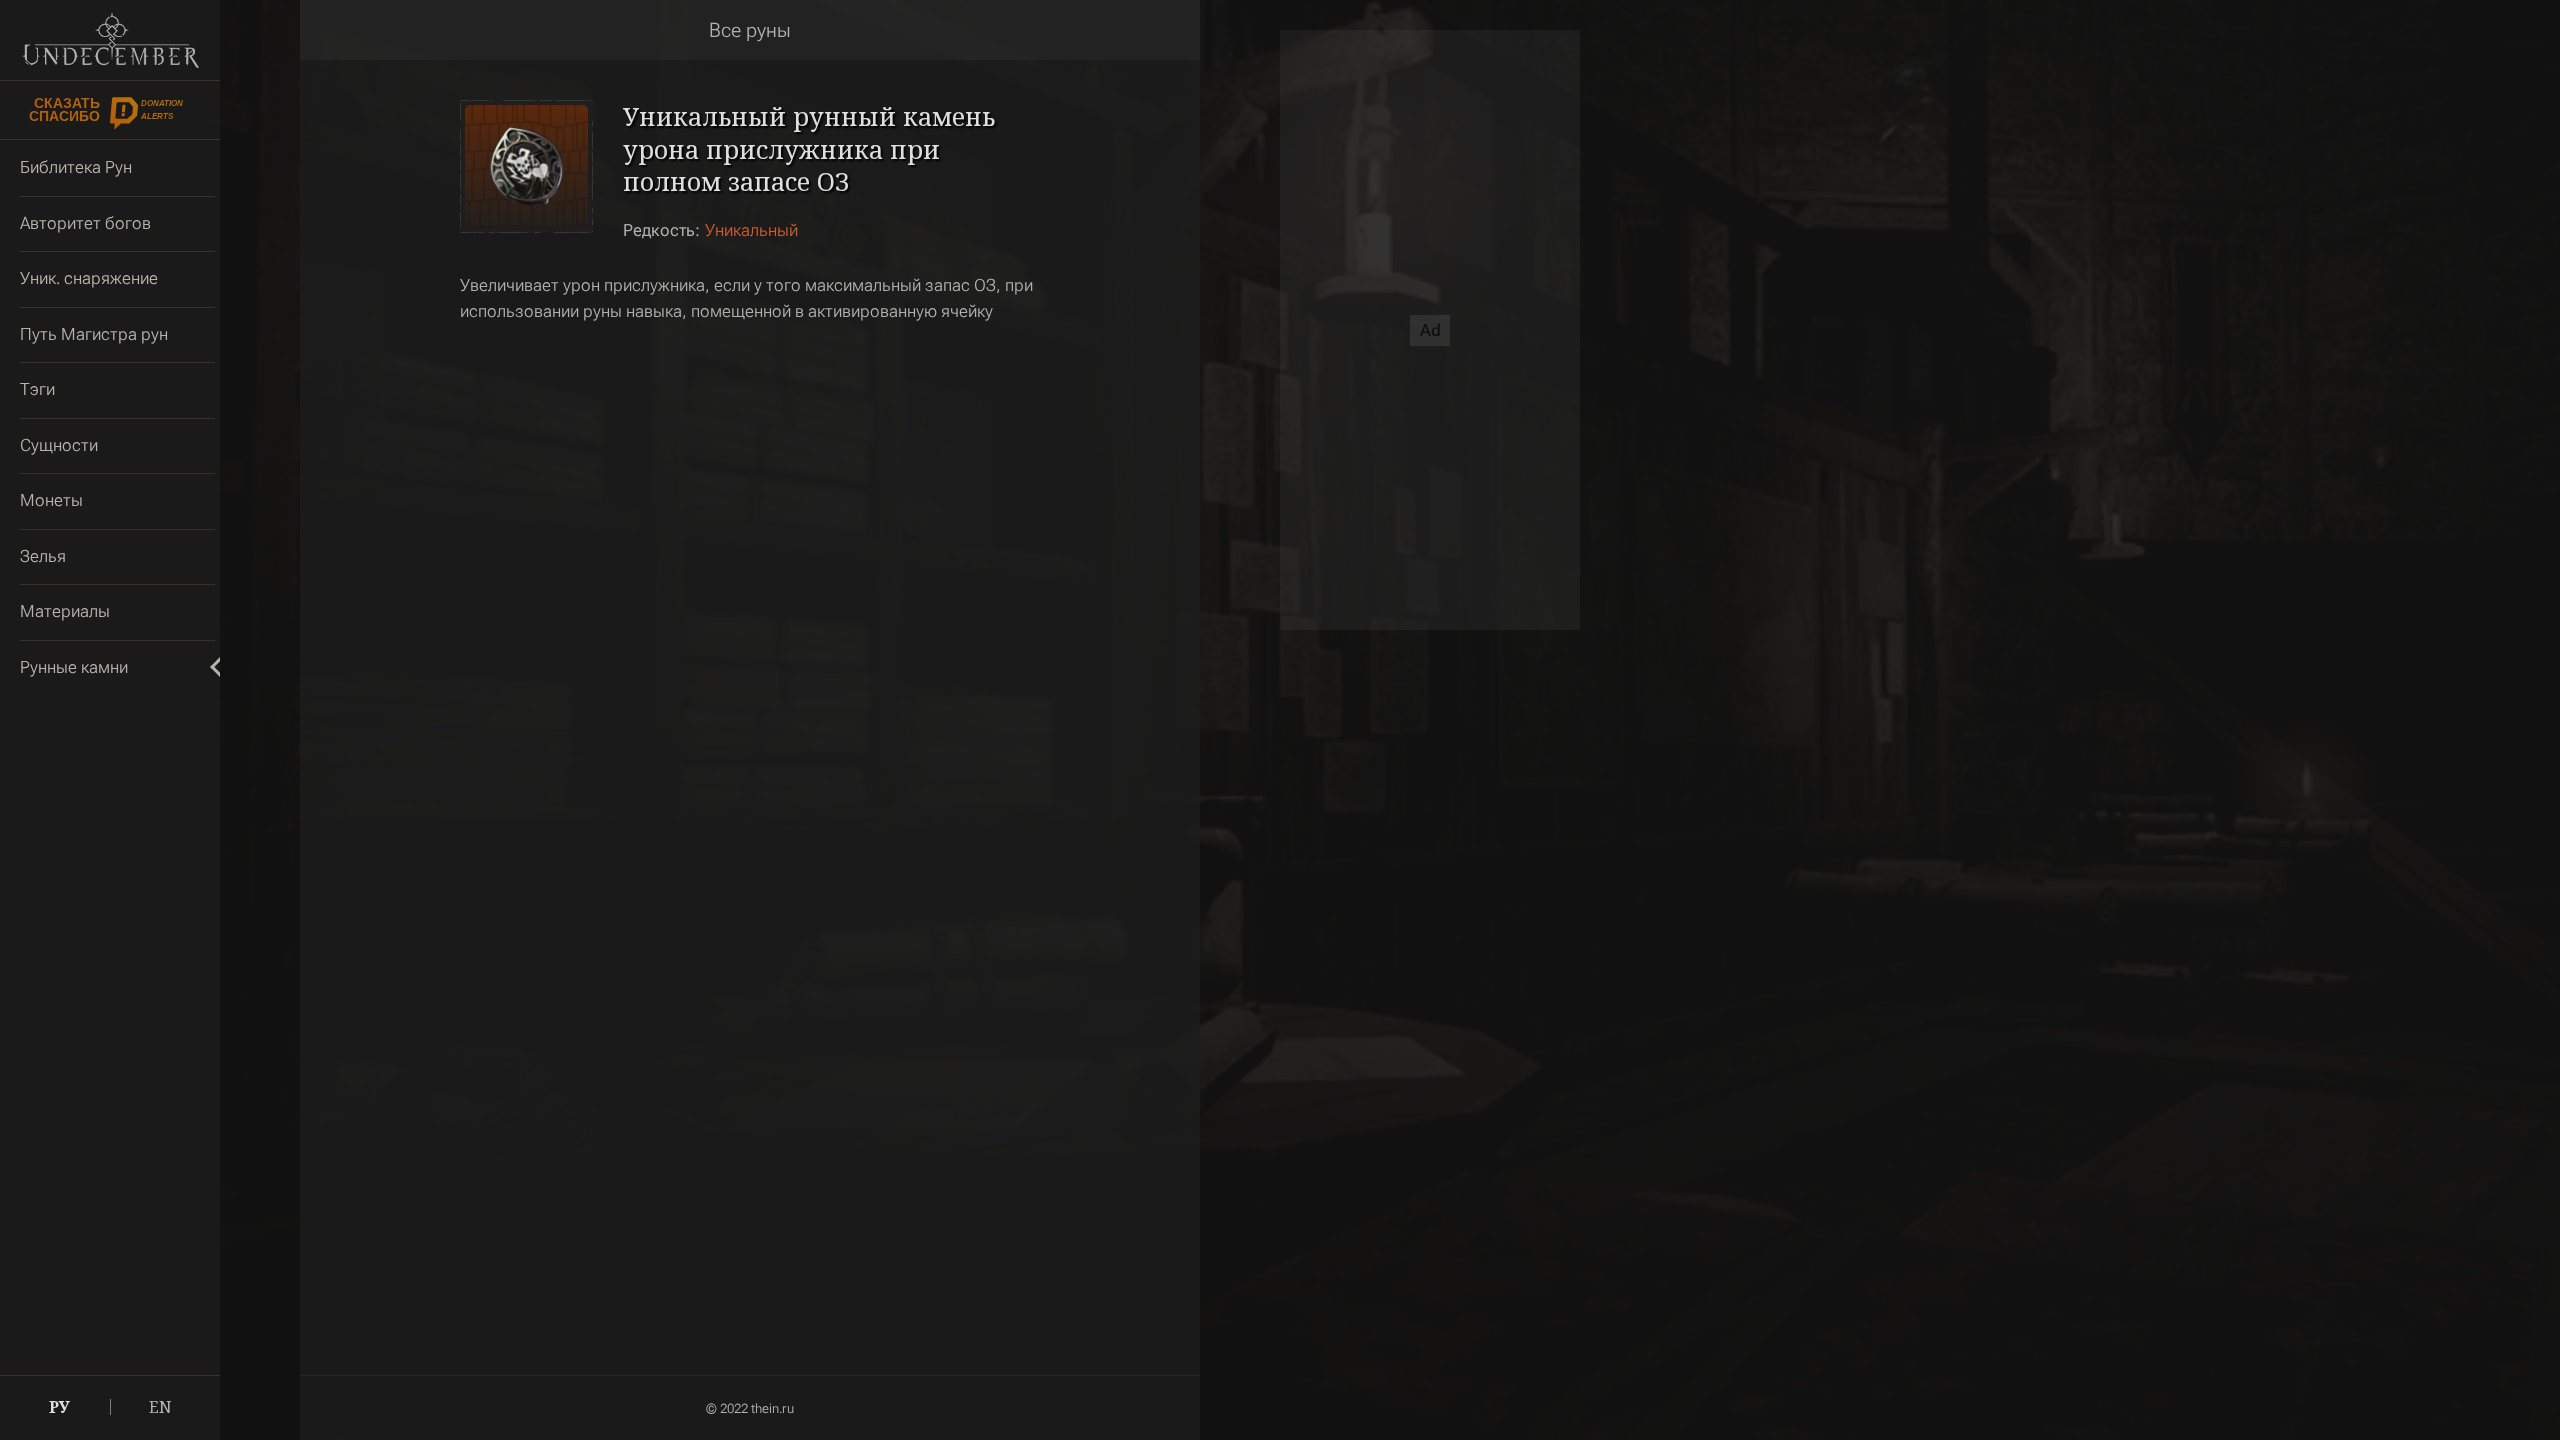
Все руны (750, 30)
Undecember (110, 40)
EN (160, 1407)
